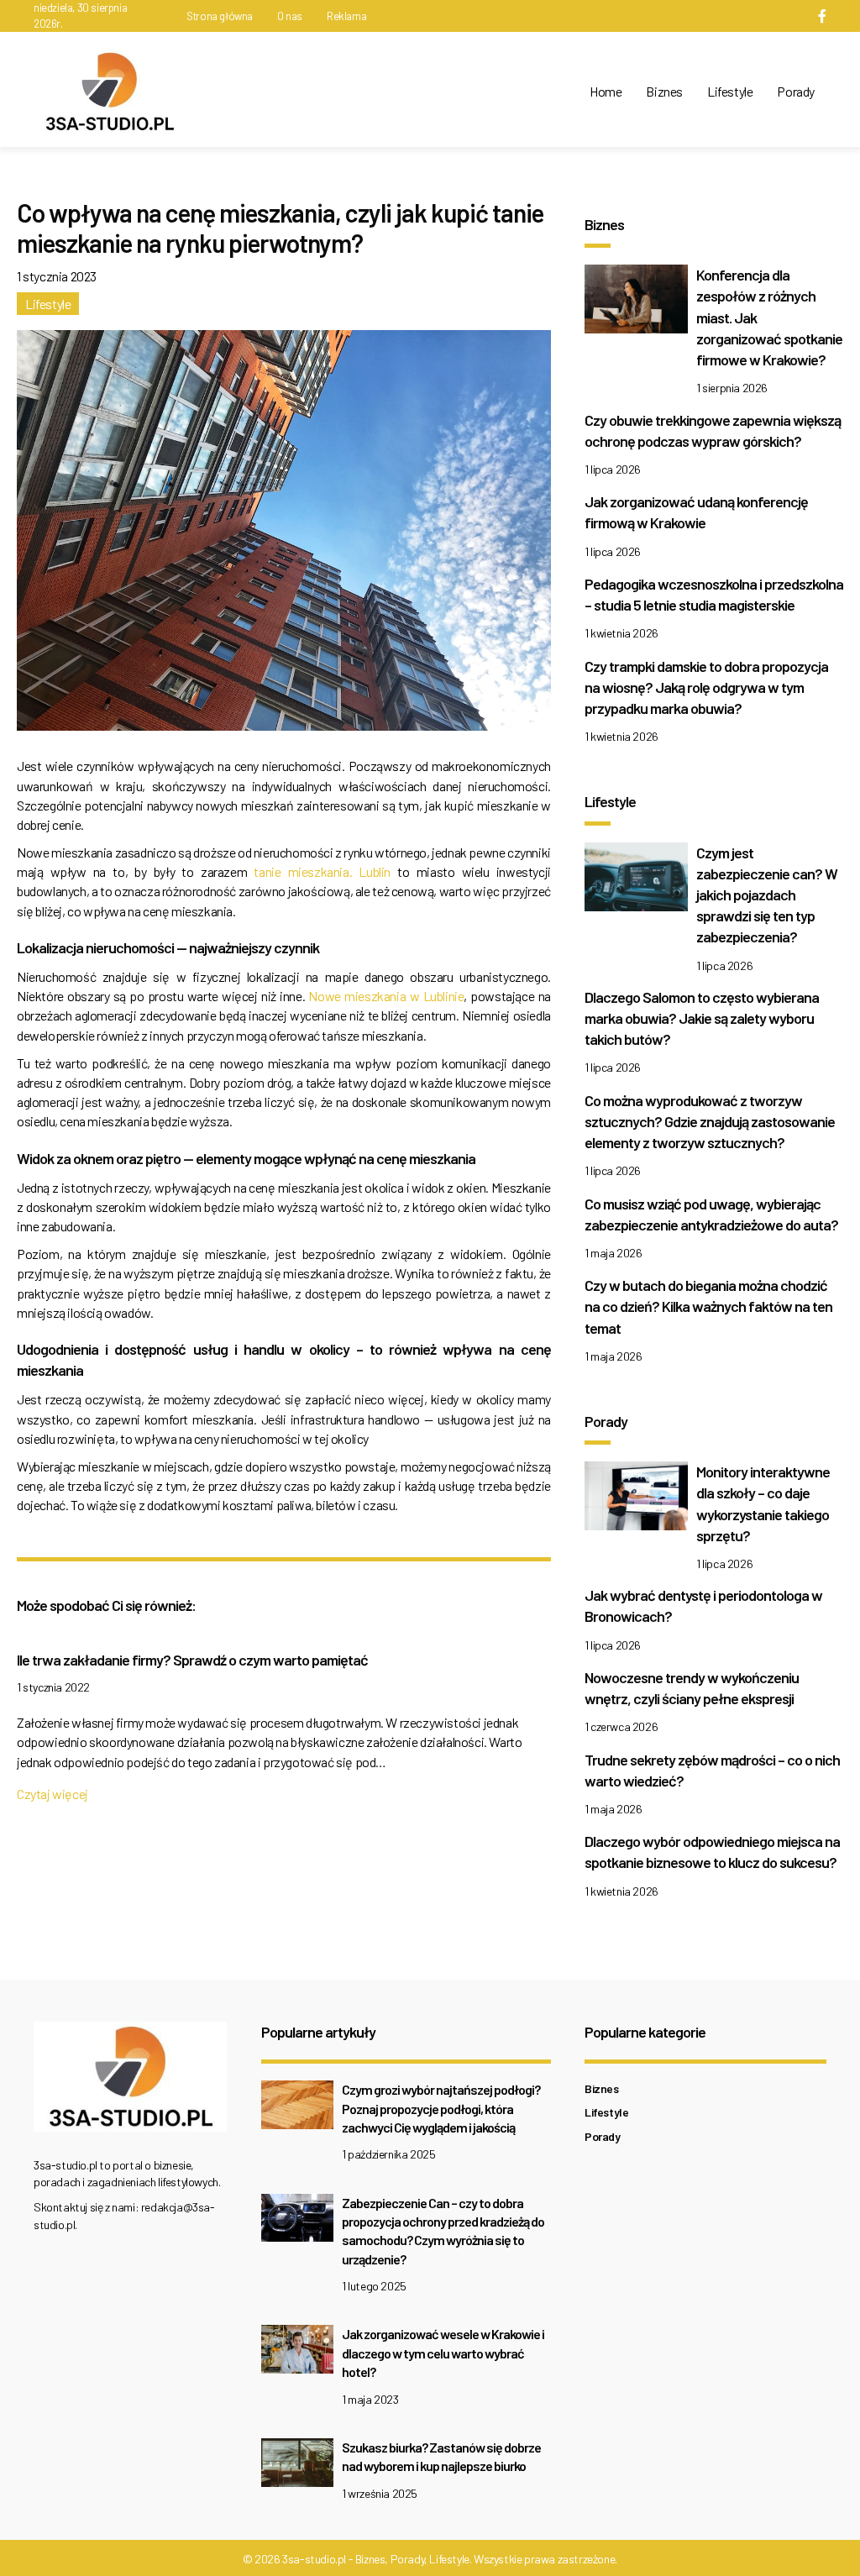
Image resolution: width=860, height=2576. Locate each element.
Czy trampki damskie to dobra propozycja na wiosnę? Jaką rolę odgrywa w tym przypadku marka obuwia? (706, 687)
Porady (796, 91)
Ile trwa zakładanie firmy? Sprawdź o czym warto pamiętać (192, 1660)
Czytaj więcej (52, 1794)
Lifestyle (730, 91)
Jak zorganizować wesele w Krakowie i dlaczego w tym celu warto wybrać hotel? (443, 2353)
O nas (290, 16)
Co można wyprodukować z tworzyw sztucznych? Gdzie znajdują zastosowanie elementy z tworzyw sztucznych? (710, 1121)
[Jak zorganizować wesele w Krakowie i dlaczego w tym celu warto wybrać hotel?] (297, 2354)
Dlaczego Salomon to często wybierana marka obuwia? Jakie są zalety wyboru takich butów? (702, 1018)
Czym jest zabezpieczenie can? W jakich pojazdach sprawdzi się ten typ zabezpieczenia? (767, 895)
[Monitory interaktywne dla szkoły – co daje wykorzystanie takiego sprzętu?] (636, 1500)
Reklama (346, 16)
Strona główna (220, 16)
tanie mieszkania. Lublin (322, 871)
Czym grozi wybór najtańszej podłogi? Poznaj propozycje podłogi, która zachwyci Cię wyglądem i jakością (441, 2108)
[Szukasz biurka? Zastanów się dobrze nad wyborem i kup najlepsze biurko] (297, 2467)
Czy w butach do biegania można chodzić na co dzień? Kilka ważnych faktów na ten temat (708, 1306)
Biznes (664, 91)
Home (606, 91)
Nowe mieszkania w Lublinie (386, 996)
